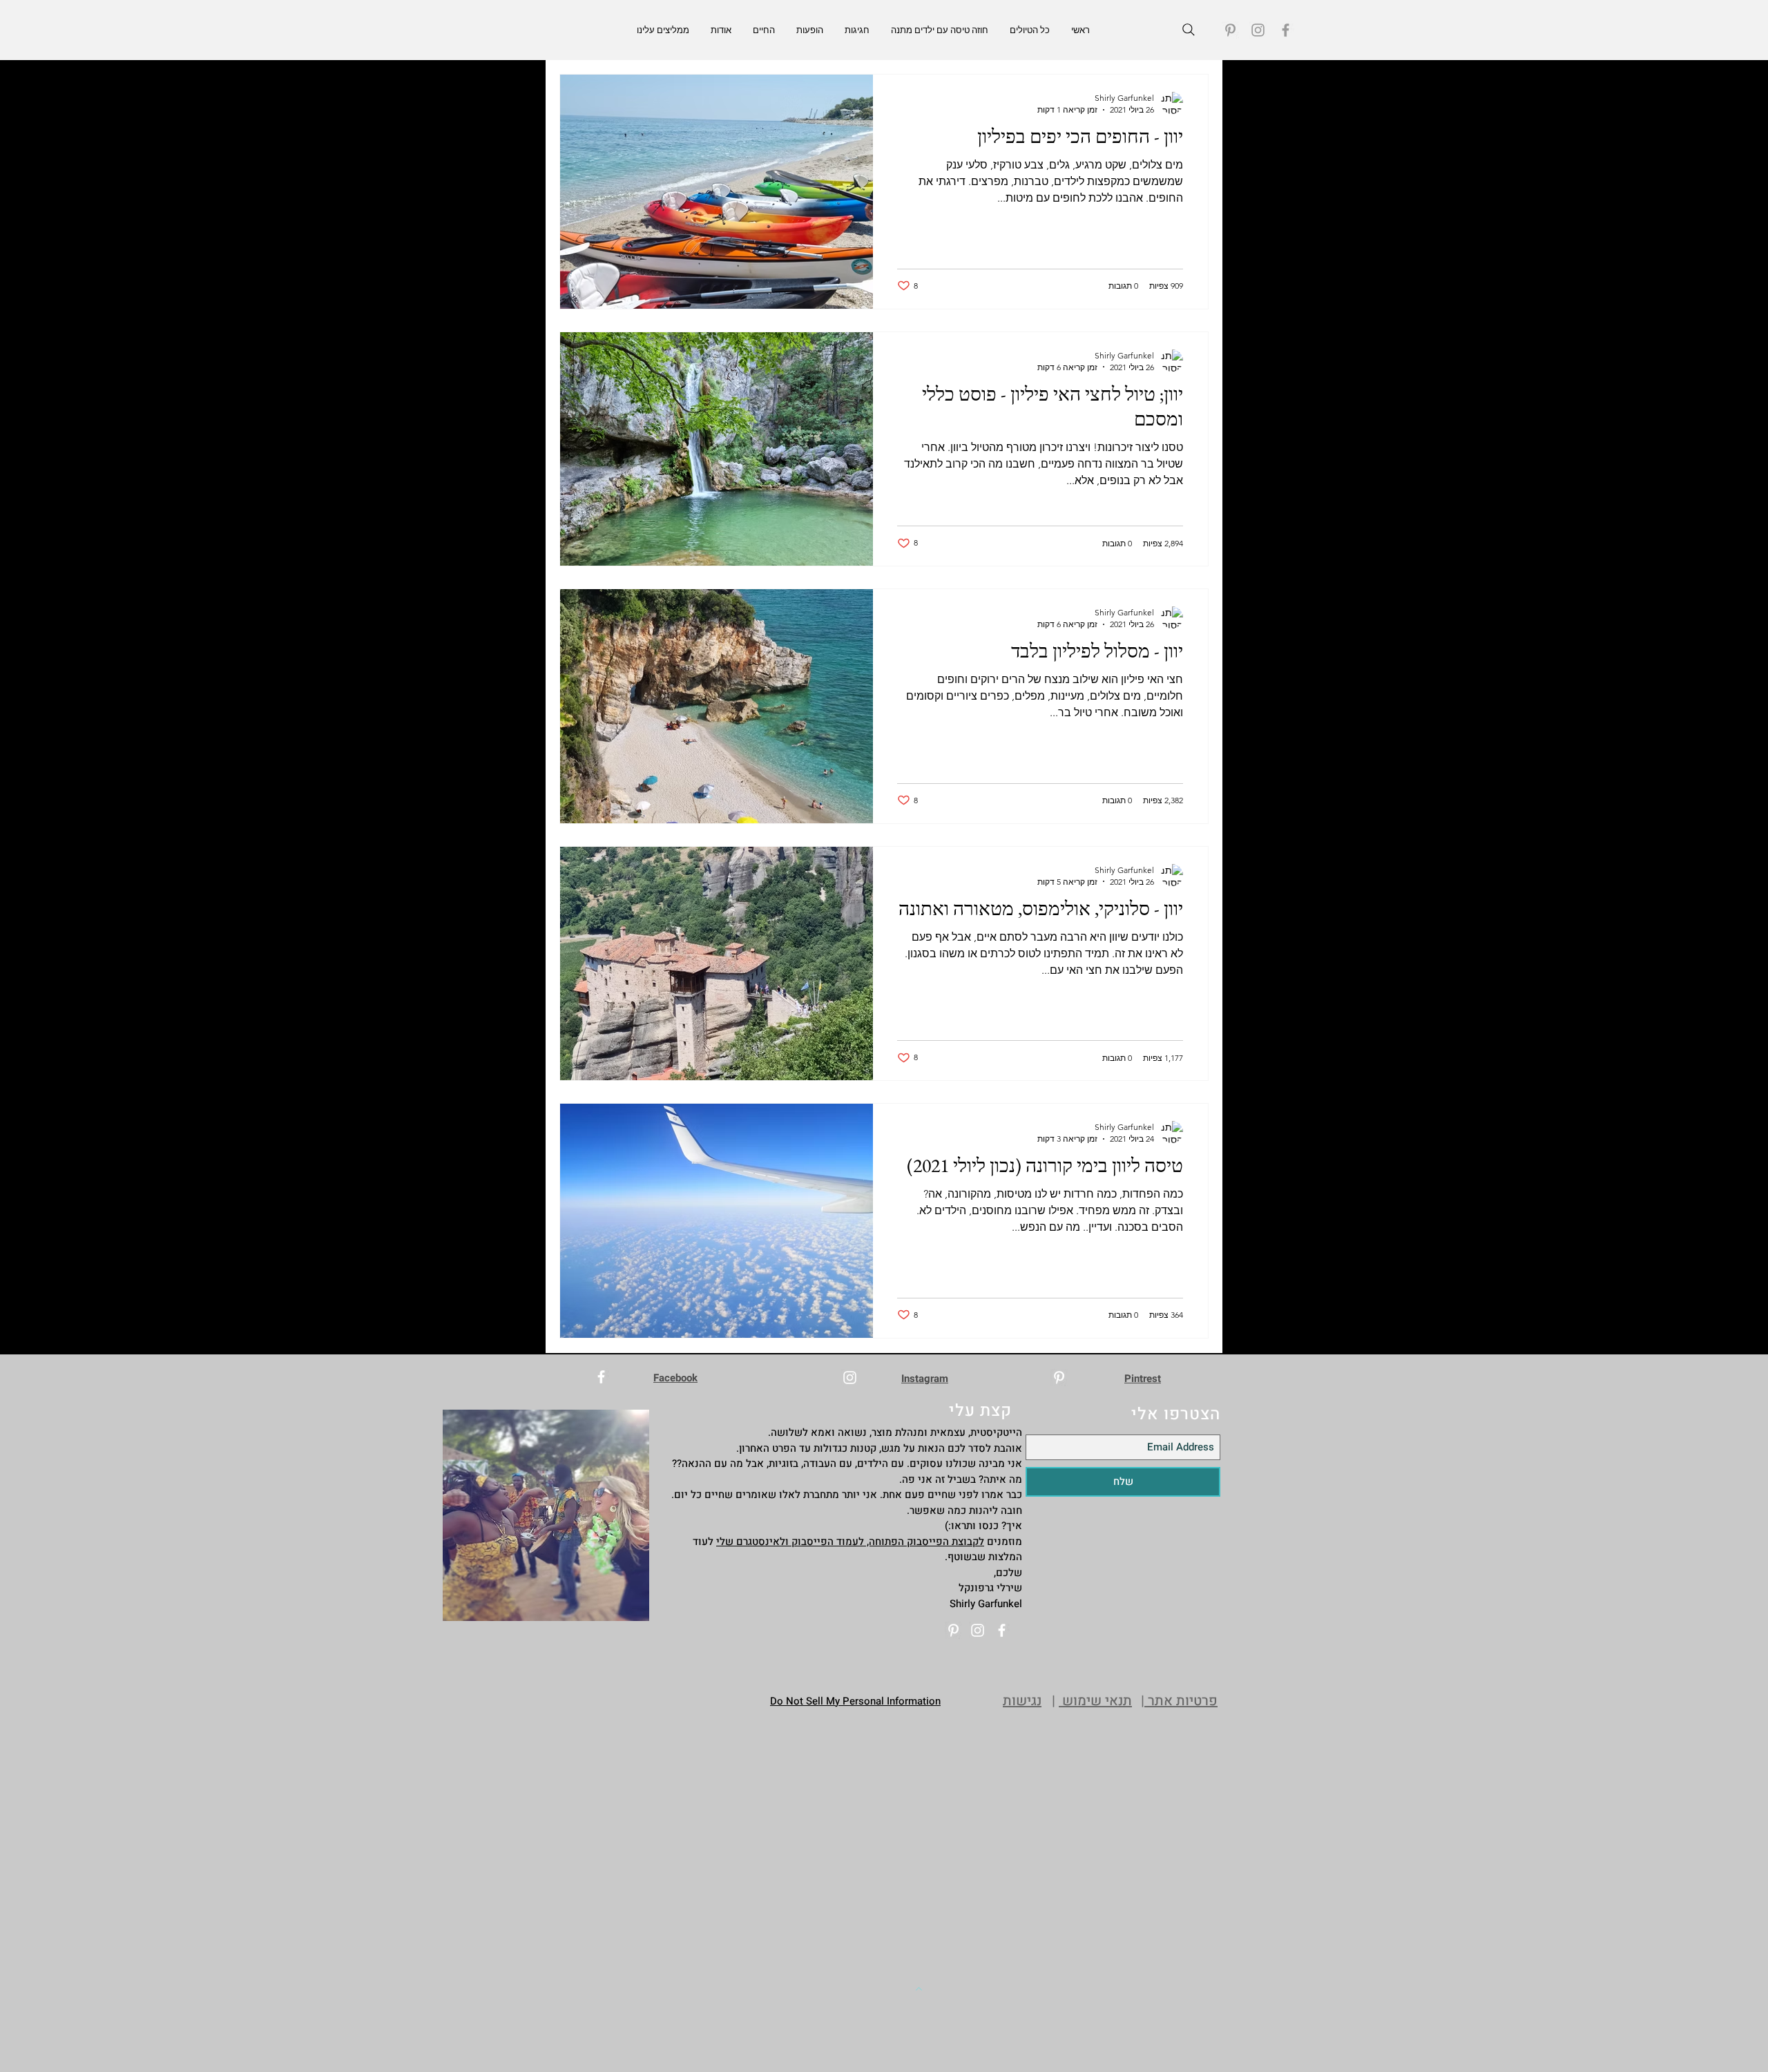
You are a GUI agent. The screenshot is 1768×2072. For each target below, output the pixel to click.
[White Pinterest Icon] (1059, 1378)
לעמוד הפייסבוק (828, 1542)
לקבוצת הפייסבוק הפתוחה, (924, 1542)
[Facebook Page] (1286, 30)
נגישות (1022, 1701)
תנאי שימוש (1095, 1701)
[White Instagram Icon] (850, 1378)
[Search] (1189, 30)
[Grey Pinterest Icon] (1230, 30)
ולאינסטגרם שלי (754, 1542)
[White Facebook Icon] (601, 1377)
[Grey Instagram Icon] (1258, 30)
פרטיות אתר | (1179, 1701)
